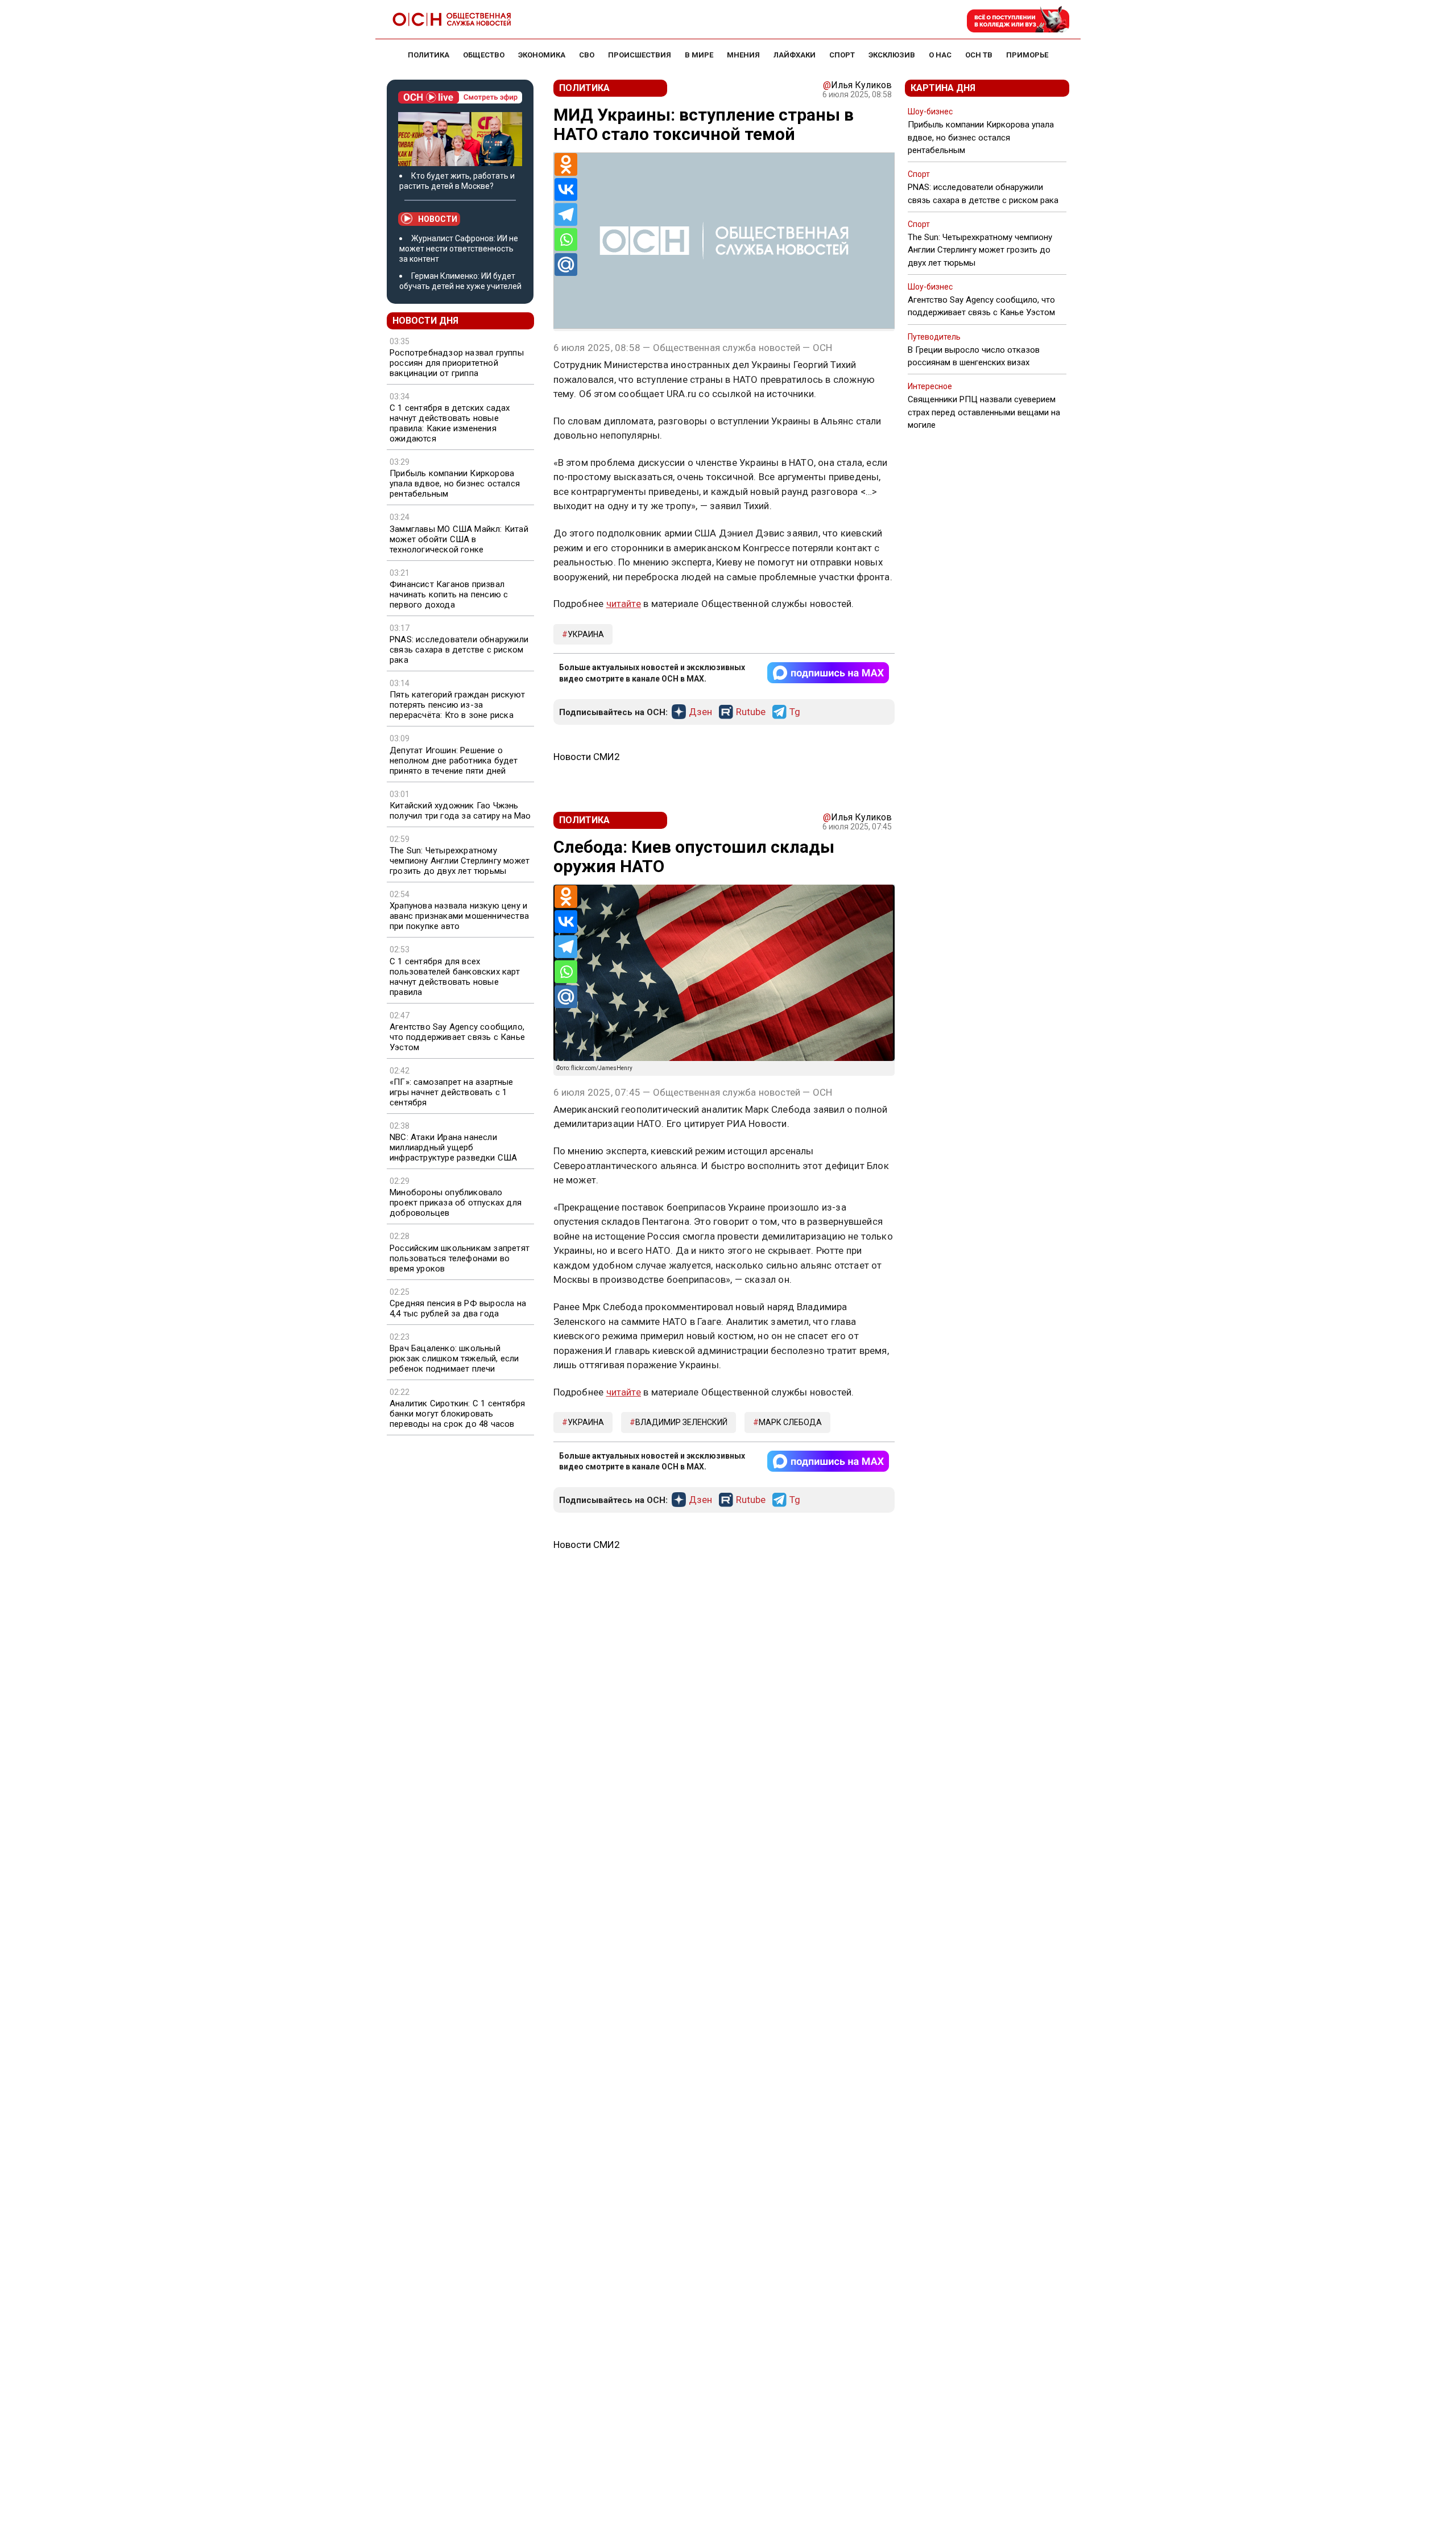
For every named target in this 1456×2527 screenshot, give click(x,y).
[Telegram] (566, 214)
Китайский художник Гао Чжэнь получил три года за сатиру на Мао (460, 811)
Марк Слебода (790, 1422)
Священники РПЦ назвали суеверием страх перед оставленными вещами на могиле (984, 412)
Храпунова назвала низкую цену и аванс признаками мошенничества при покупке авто (459, 916)
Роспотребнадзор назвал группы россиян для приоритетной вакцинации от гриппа (457, 363)
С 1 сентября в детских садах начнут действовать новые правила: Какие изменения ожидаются (450, 423)
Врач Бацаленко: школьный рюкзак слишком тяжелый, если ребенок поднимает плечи (454, 1359)
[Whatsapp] (566, 240)
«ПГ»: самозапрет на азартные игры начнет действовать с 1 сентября (452, 1092)
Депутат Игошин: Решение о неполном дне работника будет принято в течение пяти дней (454, 761)
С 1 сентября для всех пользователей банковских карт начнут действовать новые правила (455, 977)
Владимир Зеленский (681, 1422)
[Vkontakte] (566, 189)
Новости (438, 219)
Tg (795, 712)
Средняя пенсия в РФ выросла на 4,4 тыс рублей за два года (458, 1308)
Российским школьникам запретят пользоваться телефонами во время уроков (460, 1258)
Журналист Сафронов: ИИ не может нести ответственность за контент (459, 249)
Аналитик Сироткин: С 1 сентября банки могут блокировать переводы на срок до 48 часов (457, 1414)
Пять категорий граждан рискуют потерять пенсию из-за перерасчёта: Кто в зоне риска (457, 705)
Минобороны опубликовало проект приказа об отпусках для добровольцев (456, 1203)
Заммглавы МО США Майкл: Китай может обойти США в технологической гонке (459, 539)
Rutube (751, 712)
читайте (624, 604)
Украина (586, 634)
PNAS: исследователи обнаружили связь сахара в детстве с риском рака (459, 650)
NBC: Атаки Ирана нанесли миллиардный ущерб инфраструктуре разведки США (453, 1147)
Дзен (700, 712)
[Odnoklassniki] (566, 164)
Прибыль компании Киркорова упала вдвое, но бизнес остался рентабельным (455, 484)
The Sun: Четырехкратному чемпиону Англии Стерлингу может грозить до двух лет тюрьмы (460, 861)
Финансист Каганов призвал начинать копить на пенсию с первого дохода (449, 594)
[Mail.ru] (566, 265)
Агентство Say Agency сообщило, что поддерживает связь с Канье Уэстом (457, 1037)
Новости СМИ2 (587, 757)
